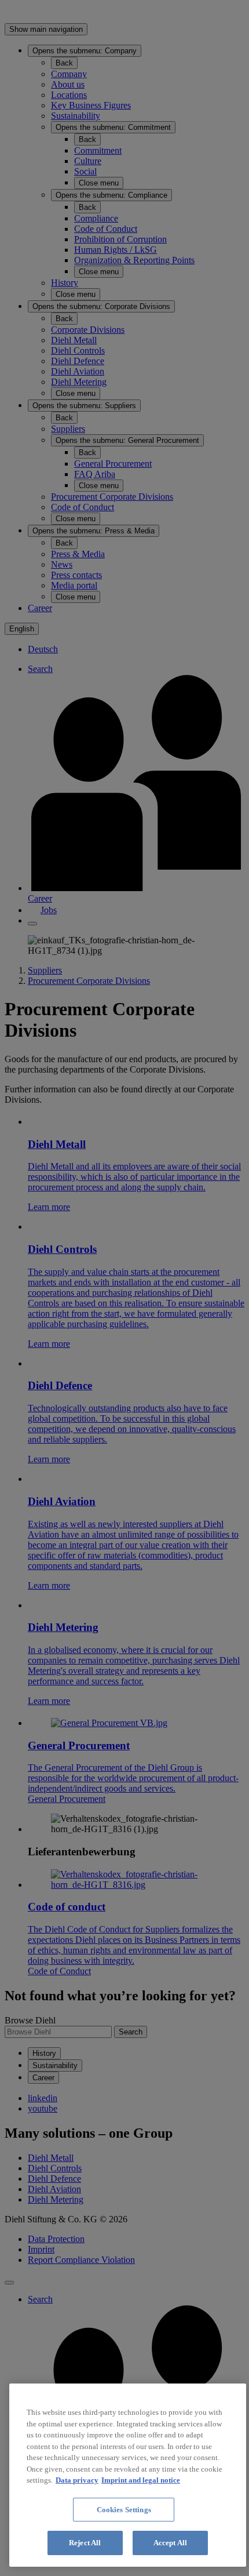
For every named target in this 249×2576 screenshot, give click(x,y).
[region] (128, 2475)
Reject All (85, 2543)
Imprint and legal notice (141, 2480)
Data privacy (77, 2480)
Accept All (170, 2543)
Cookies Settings (124, 2510)
